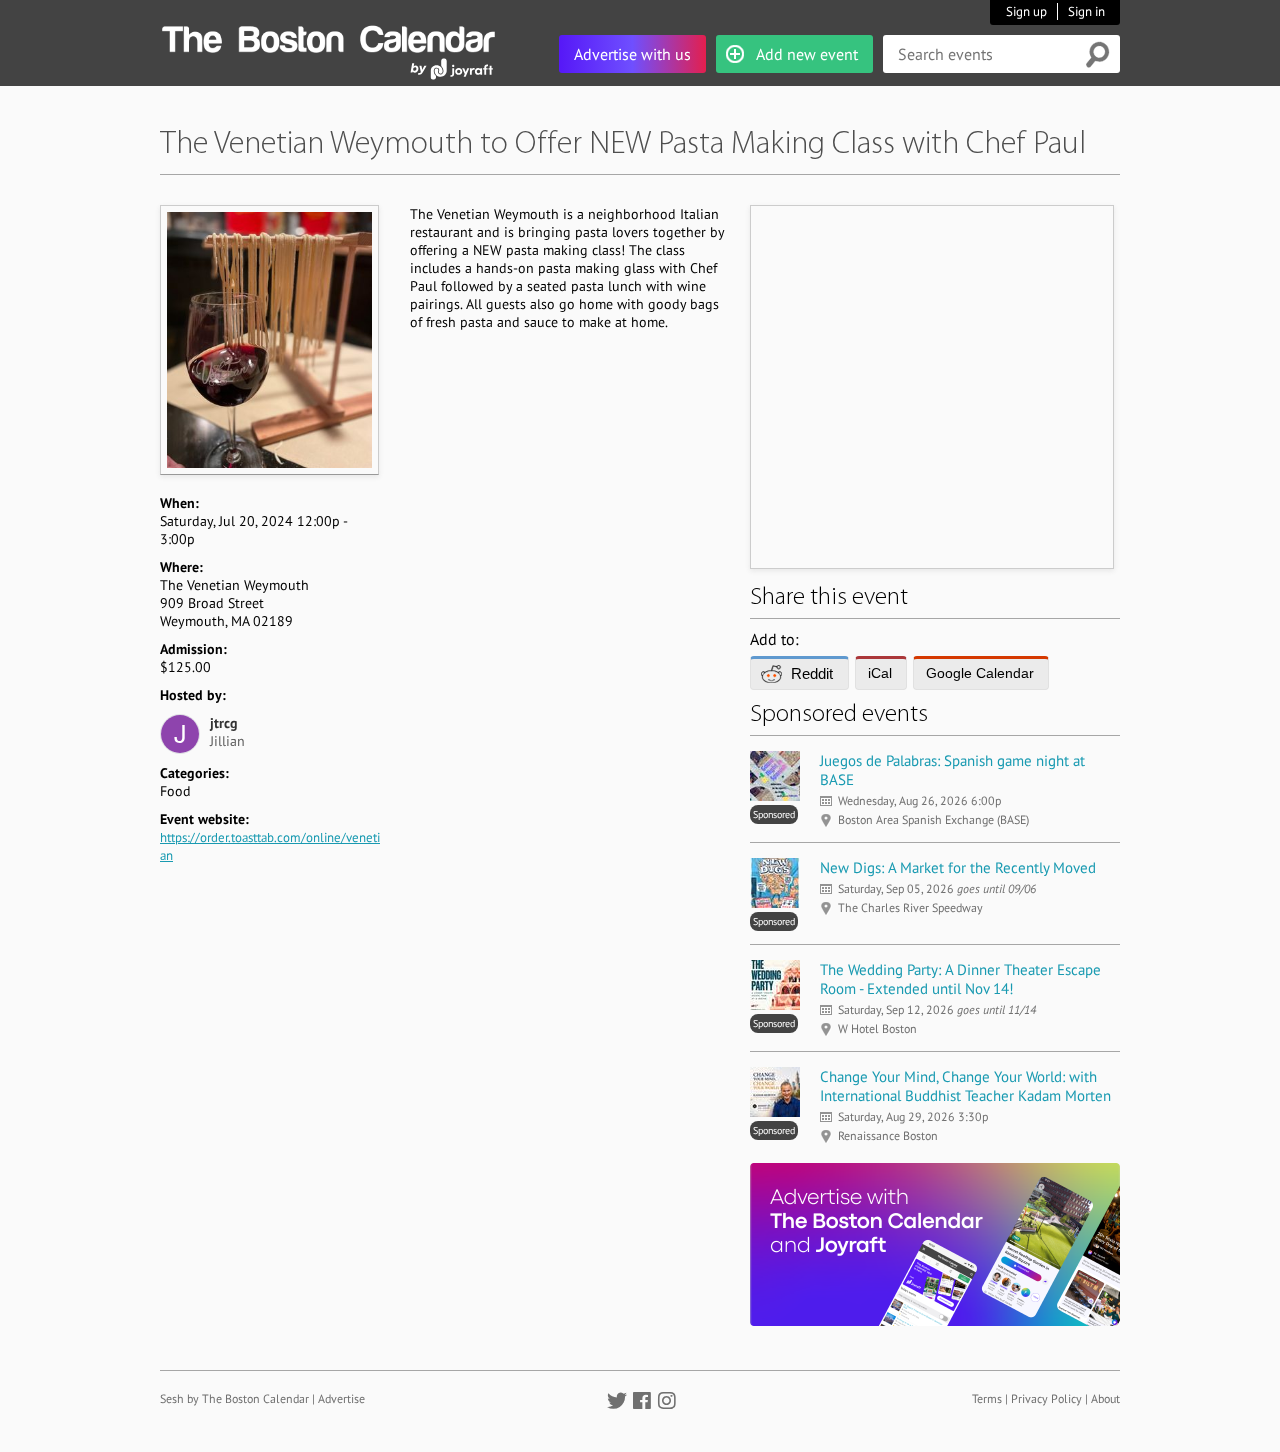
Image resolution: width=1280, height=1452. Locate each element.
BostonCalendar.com (328, 36)
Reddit (812, 673)
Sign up (1026, 11)
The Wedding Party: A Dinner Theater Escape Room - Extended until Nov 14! (960, 979)
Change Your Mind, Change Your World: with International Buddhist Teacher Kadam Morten (965, 1086)
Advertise (341, 1398)
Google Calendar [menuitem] (980, 673)
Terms (987, 1398)
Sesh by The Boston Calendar (234, 1398)
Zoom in (268, 339)
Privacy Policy (1046, 1398)
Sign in (1086, 11)
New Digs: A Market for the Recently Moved (958, 867)
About (1105, 1398)
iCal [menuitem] (880, 673)
